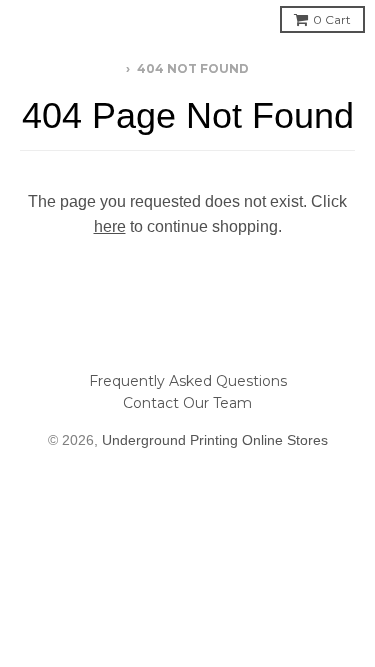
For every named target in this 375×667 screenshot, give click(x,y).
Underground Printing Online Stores (215, 440)
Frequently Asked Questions (188, 381)
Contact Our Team (187, 403)
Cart (332, 19)
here (110, 226)
